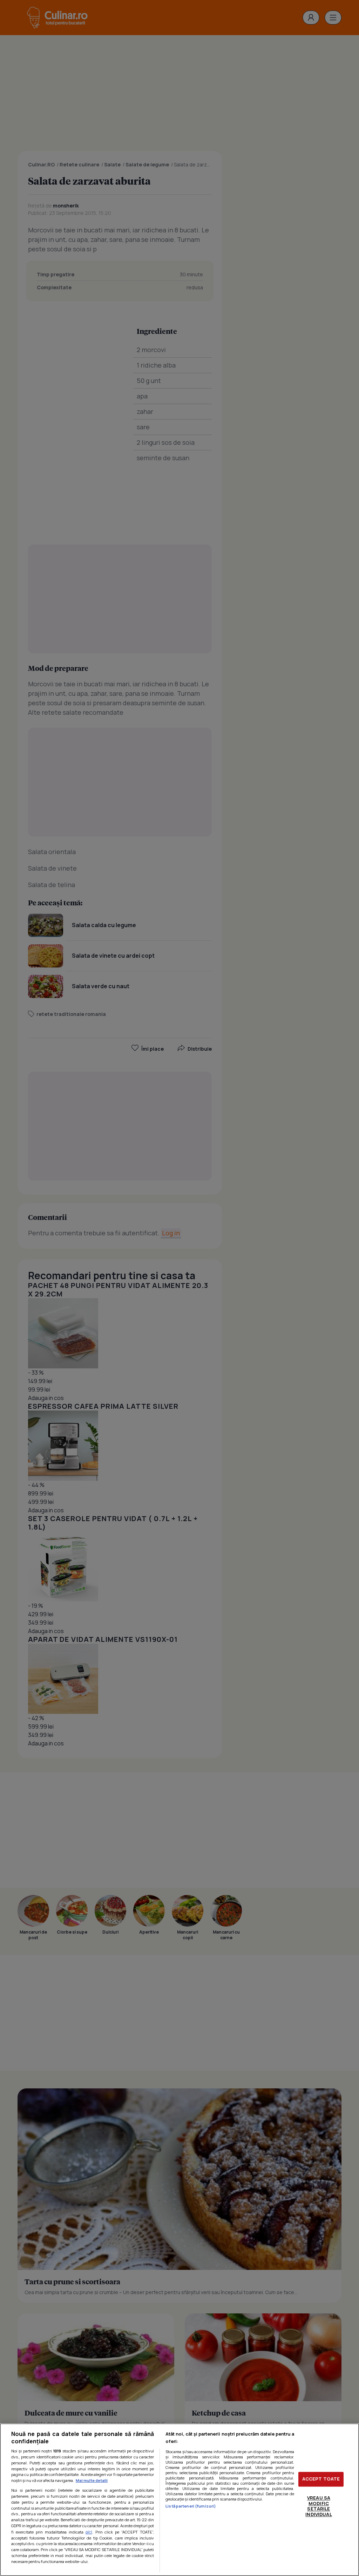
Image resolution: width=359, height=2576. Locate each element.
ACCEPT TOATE (321, 2479)
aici (89, 2532)
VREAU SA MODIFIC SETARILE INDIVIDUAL (319, 2506)
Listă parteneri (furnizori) (191, 2506)
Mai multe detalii (92, 2480)
